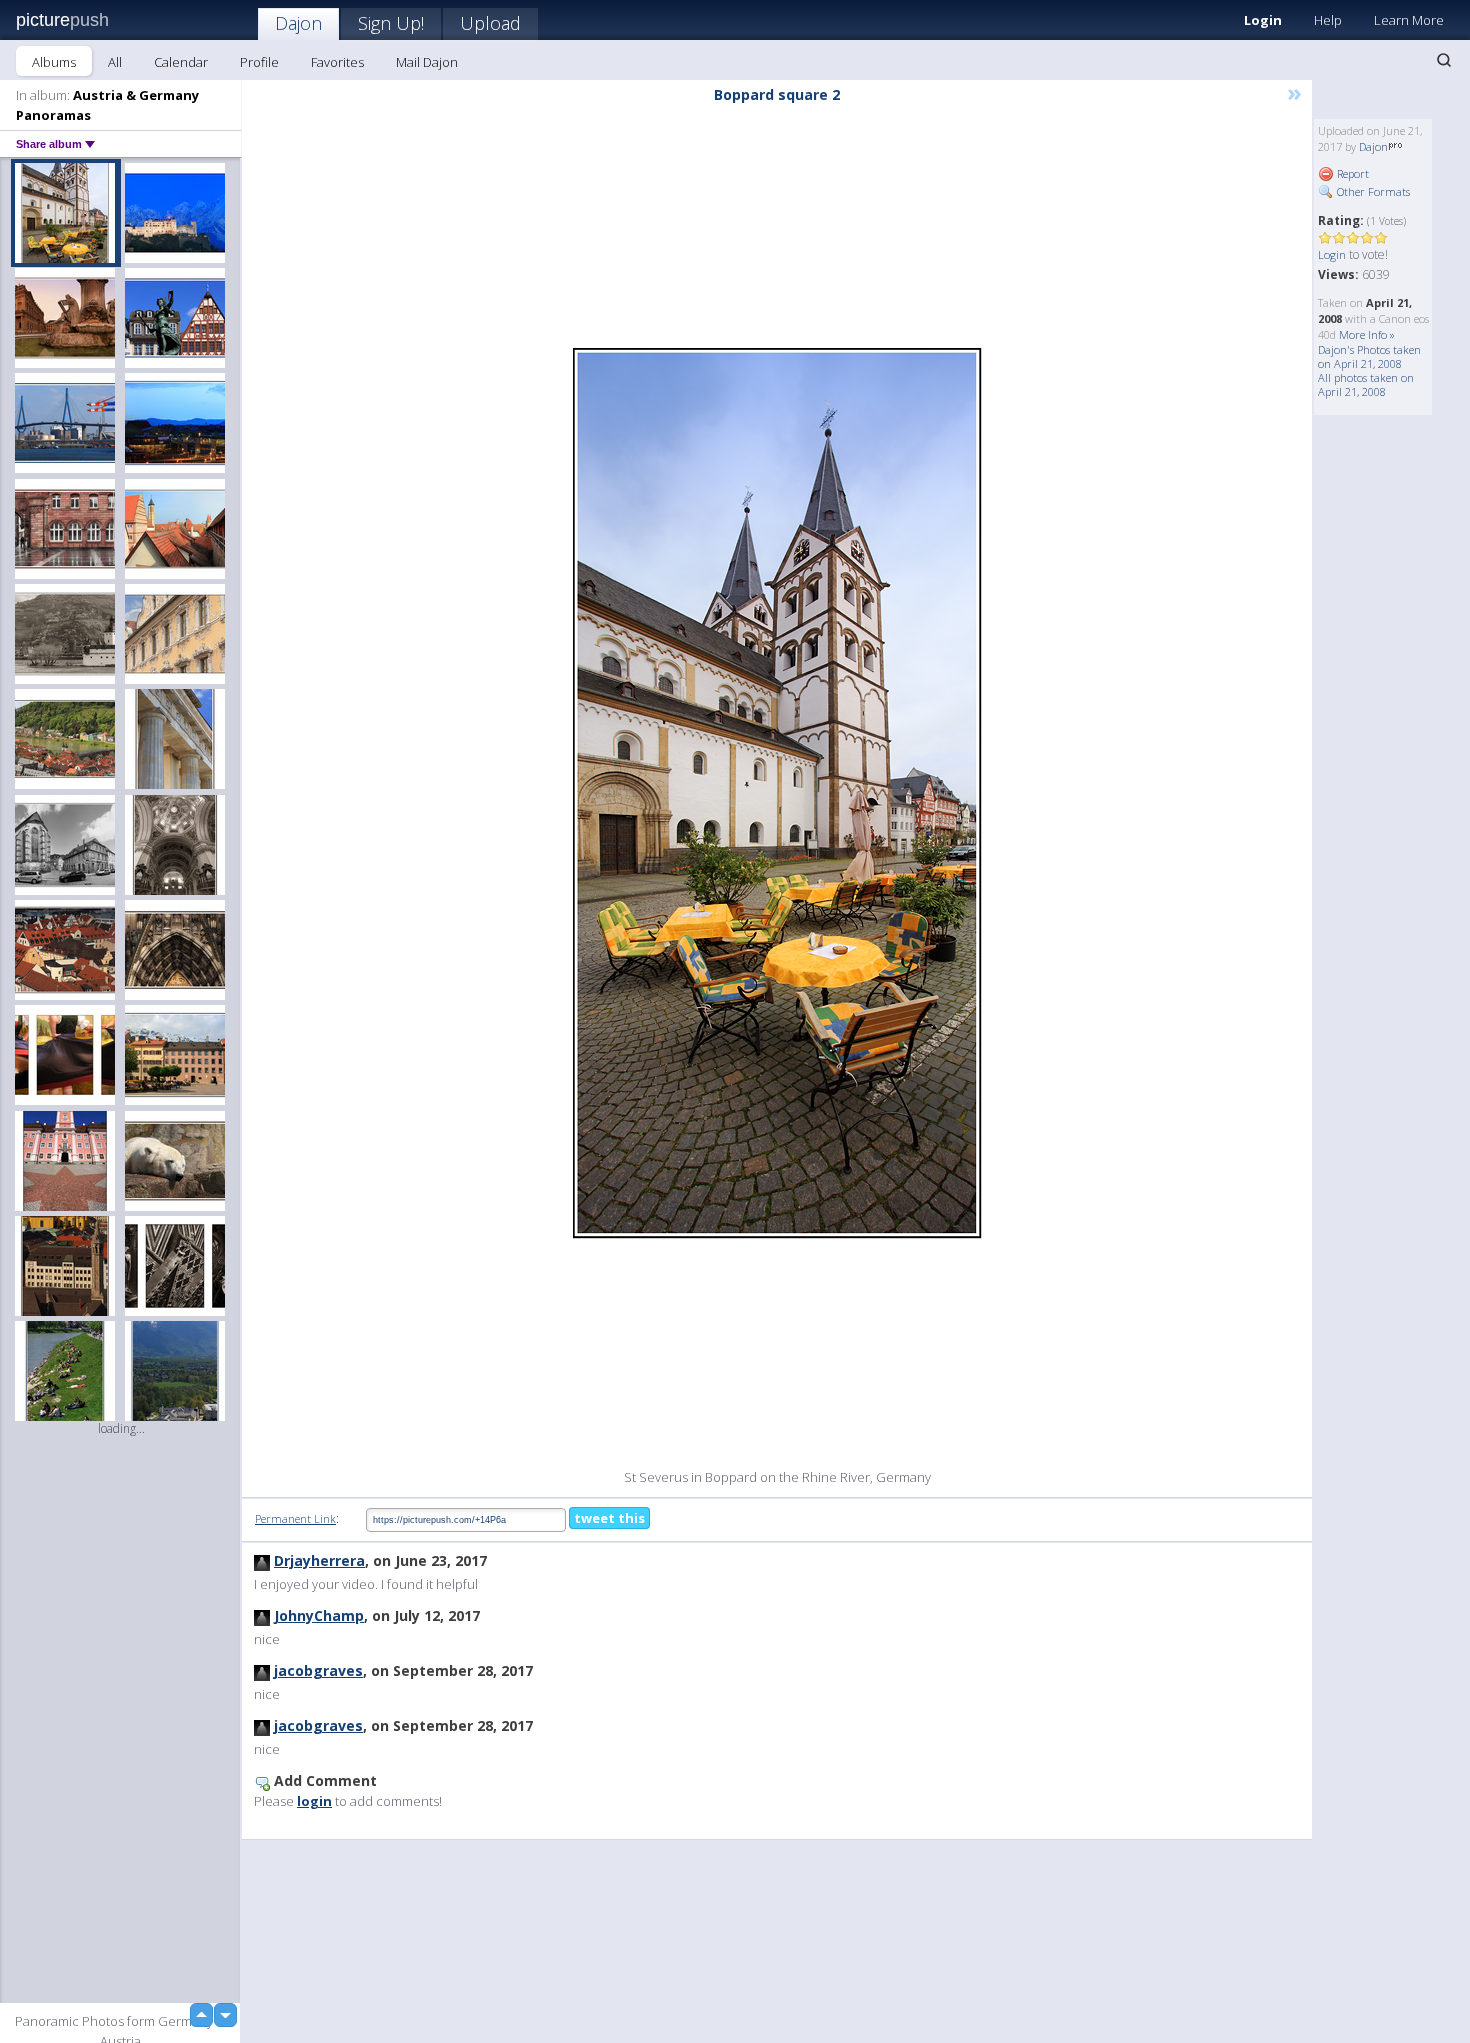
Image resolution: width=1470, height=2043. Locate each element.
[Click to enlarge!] (777, 793)
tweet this (609, 1518)
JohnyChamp (319, 1615)
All (115, 62)
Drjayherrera (319, 1560)
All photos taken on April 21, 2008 (1366, 384)
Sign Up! (391, 23)
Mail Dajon (427, 62)
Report (1351, 173)
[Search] (1444, 60)
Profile (259, 62)
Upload (490, 23)
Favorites (337, 62)
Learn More (1409, 20)
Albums (54, 62)
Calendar (181, 62)
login (314, 1801)
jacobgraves (318, 1670)
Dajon (298, 23)
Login (1263, 20)
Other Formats (1372, 191)
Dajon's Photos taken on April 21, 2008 (1369, 356)
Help (1328, 20)
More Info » (1367, 334)
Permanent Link (295, 1518)
